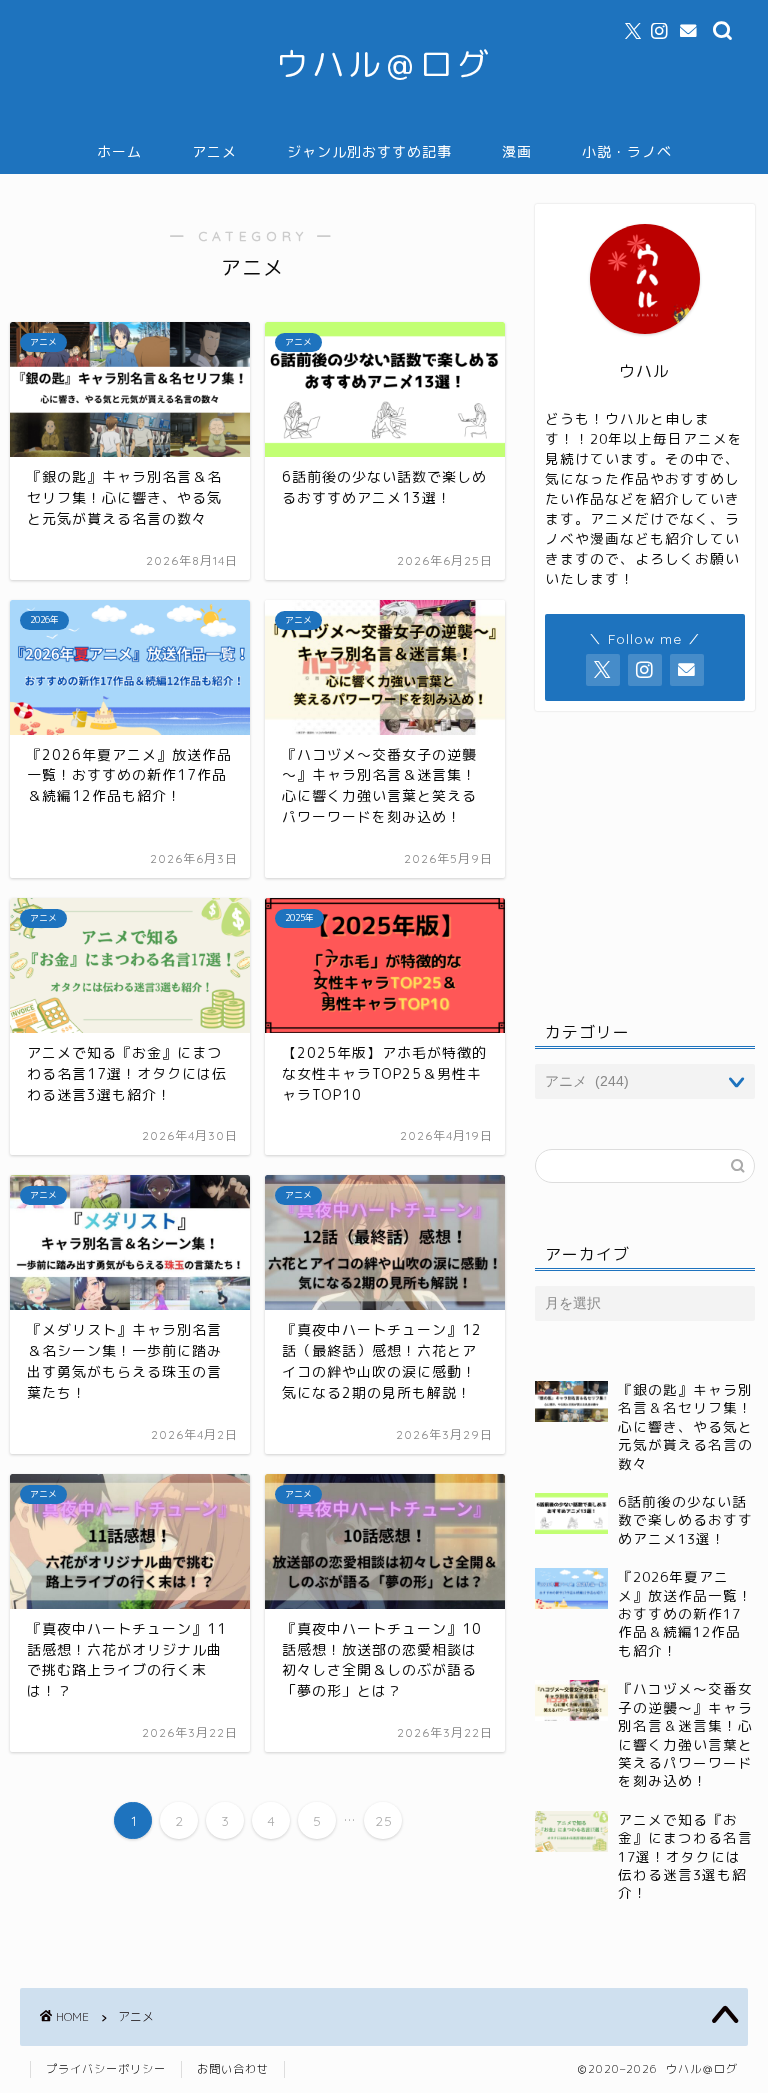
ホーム (119, 152)
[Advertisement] (644, 861)
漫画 (517, 152)
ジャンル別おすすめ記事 (369, 152)
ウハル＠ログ (384, 63)
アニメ (214, 152)
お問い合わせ (233, 2069)
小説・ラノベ (627, 152)
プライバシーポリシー (106, 2069)
